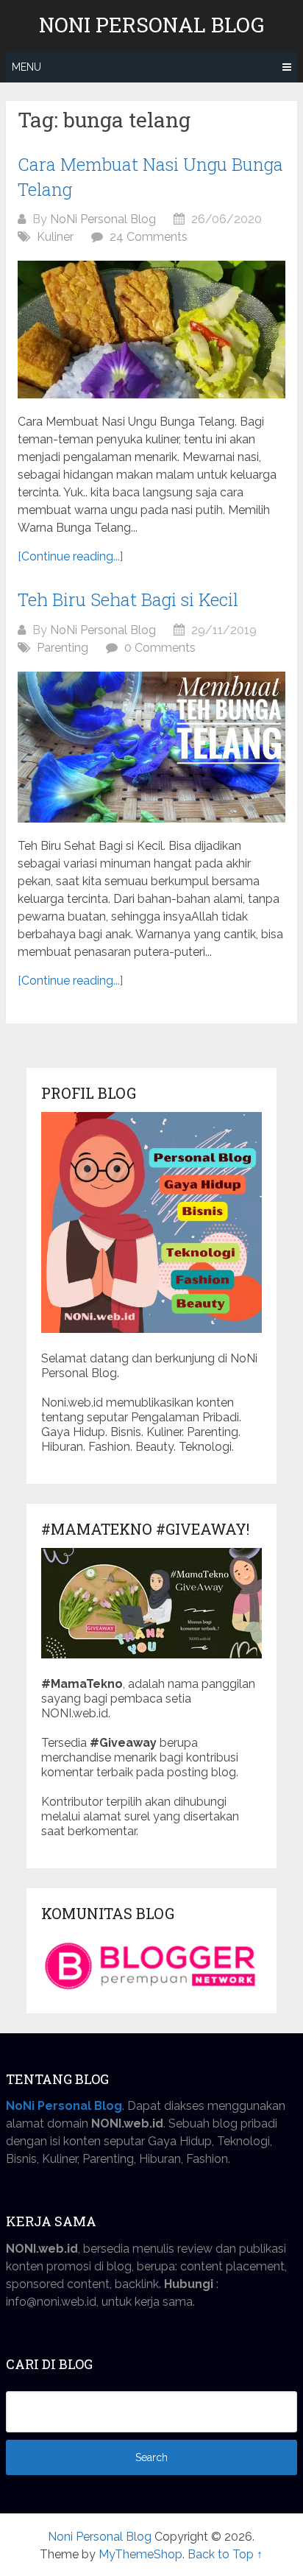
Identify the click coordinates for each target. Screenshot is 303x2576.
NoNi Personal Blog (103, 219)
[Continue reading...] (70, 556)
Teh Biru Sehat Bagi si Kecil (128, 599)
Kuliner (55, 237)
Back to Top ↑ (225, 2554)
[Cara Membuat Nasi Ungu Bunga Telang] (151, 330)
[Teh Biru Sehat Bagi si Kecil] (151, 747)
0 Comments (160, 648)
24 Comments (149, 237)
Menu (26, 67)
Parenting (63, 648)
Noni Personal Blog (151, 25)
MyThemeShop (140, 2554)
